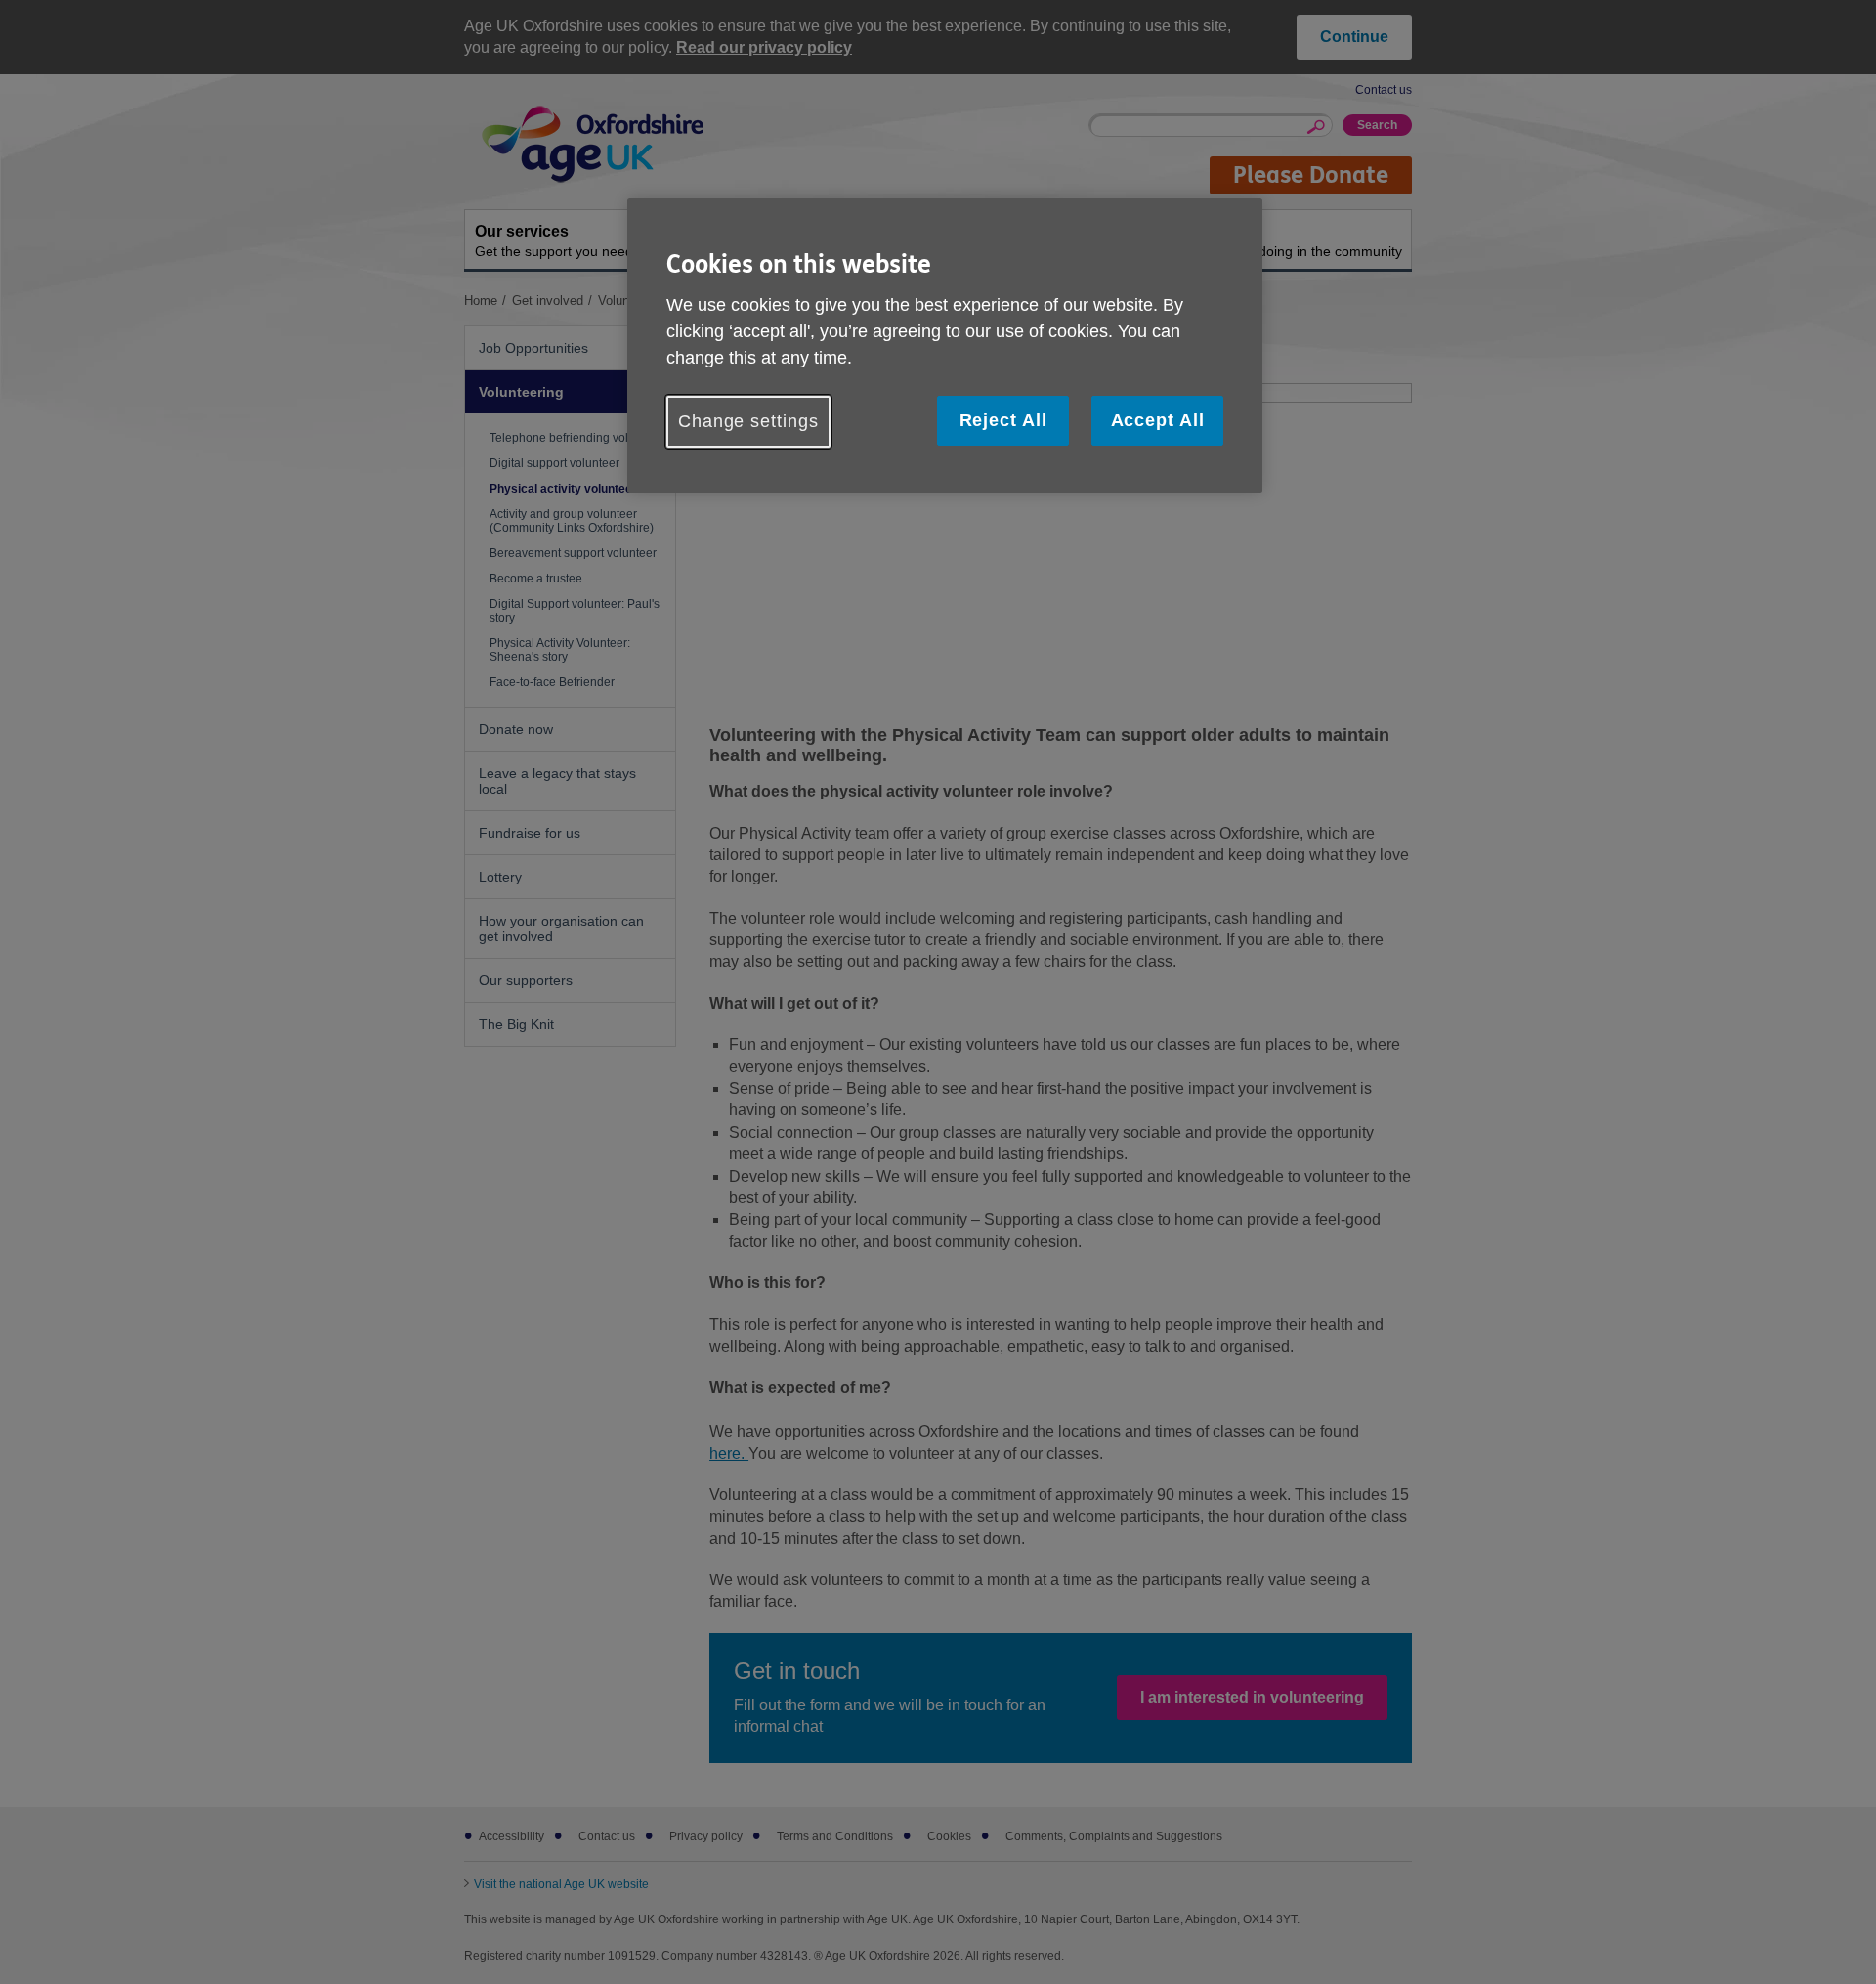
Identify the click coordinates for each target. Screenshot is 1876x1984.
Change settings (748, 421)
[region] (945, 345)
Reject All (1003, 420)
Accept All (1158, 420)
